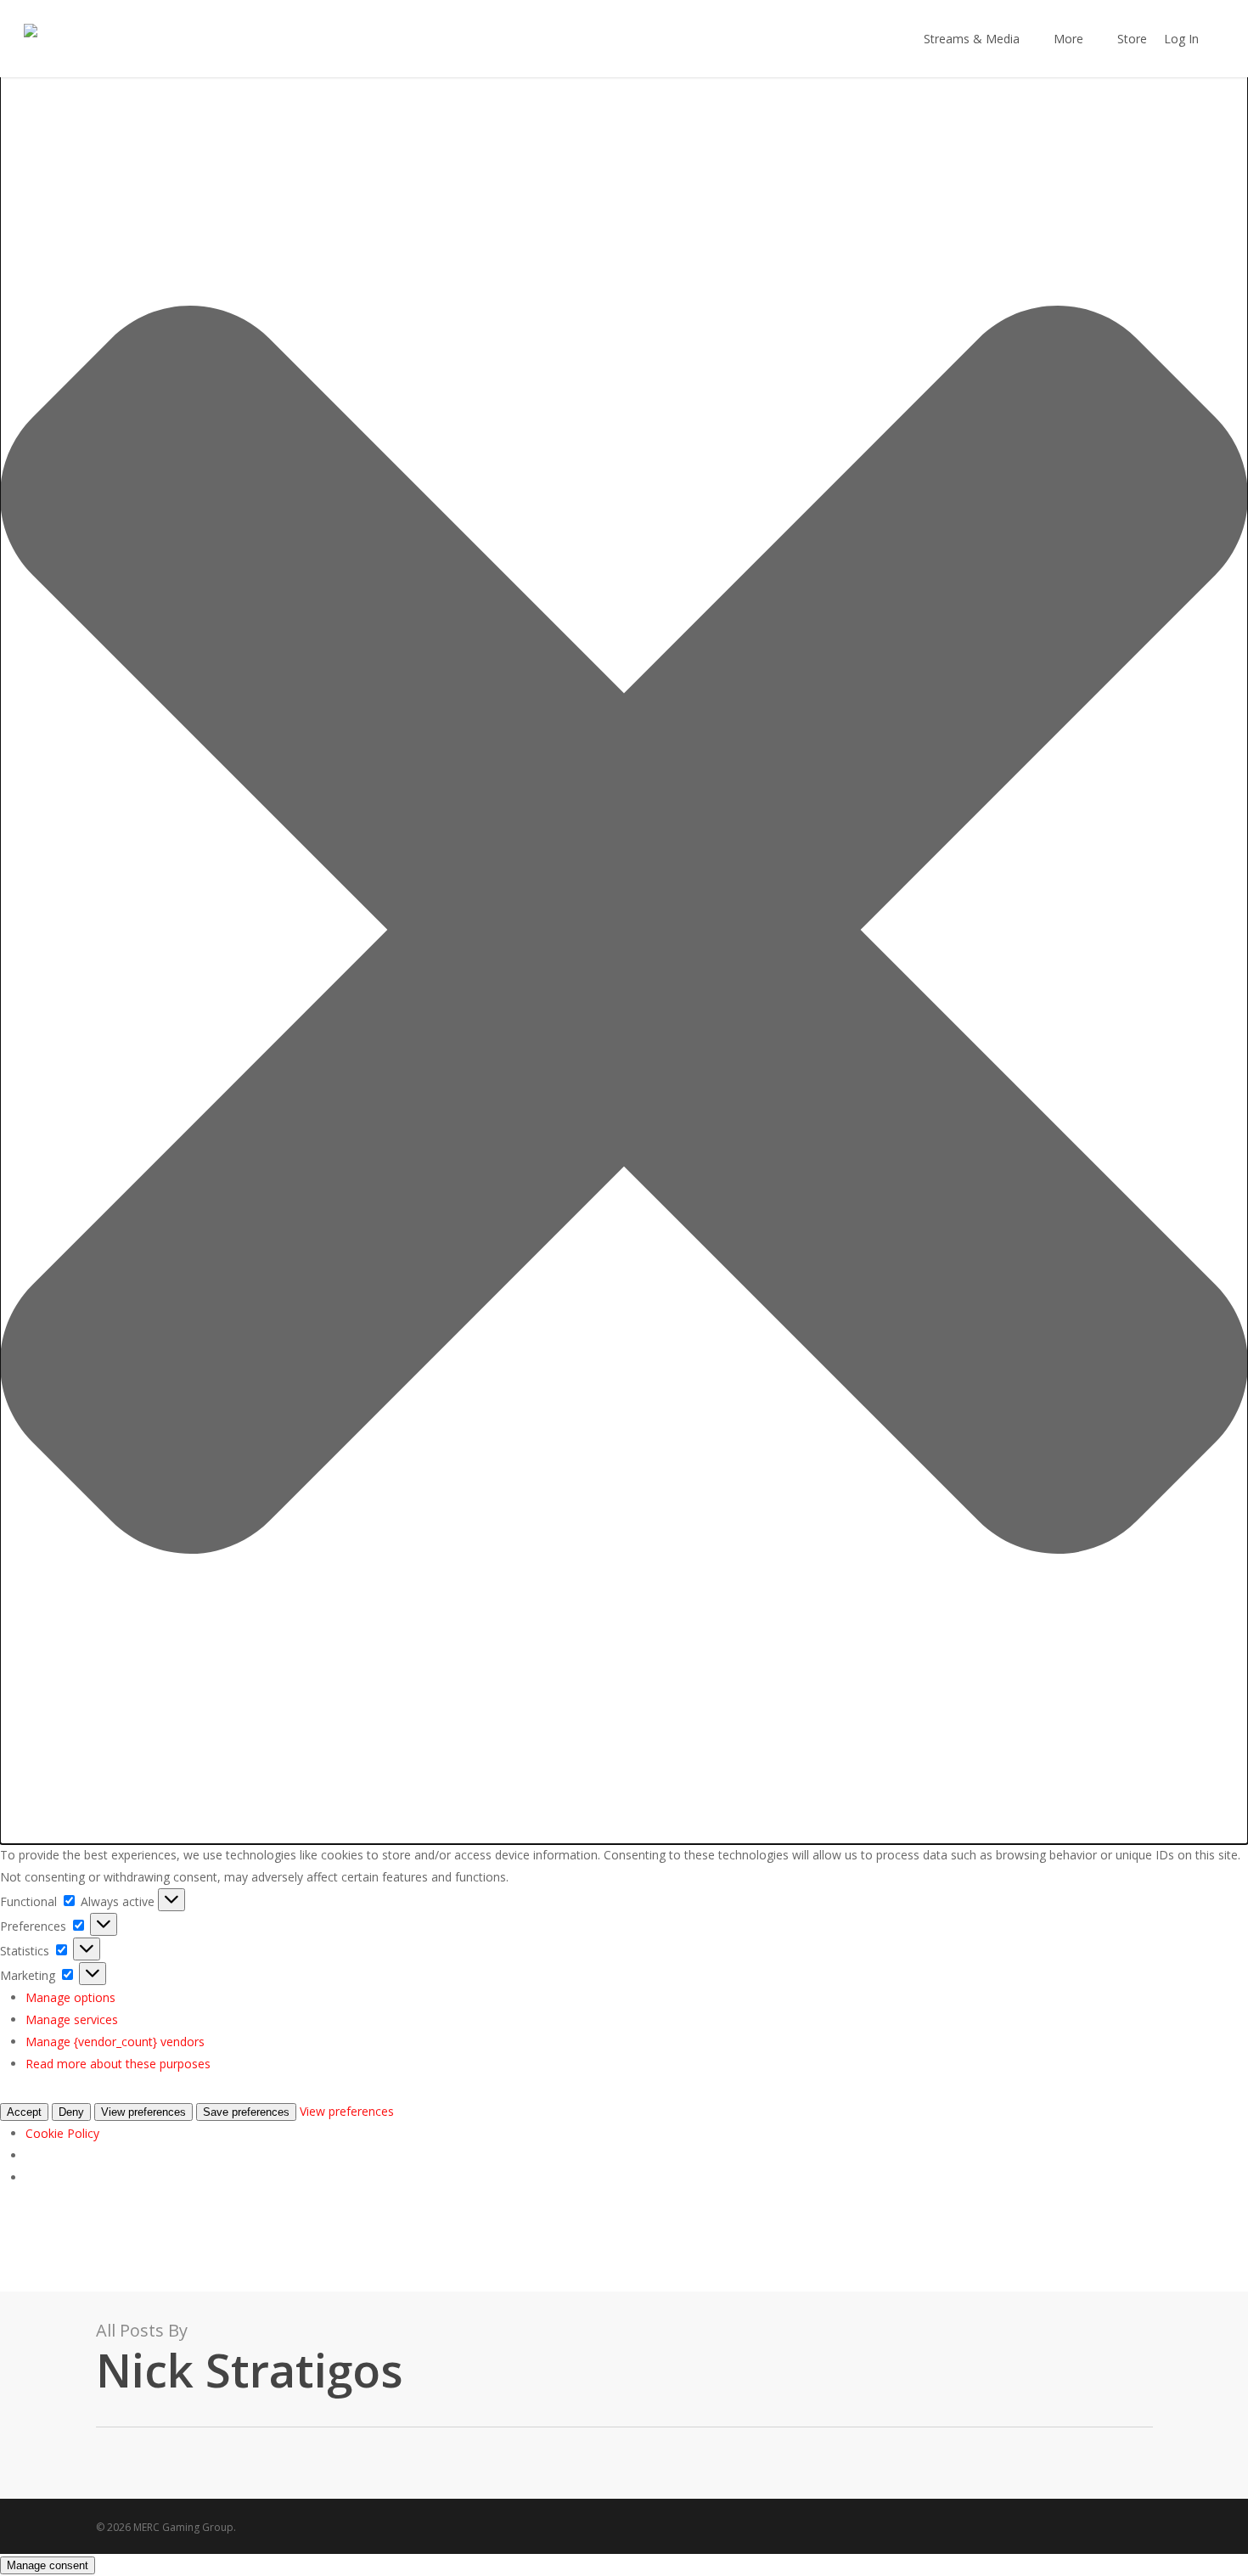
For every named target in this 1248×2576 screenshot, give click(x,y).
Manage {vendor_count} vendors (115, 2042)
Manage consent (48, 2565)
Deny (71, 2112)
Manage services (72, 2019)
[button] (624, 933)
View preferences (143, 2112)
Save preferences (246, 2112)
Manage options (70, 1997)
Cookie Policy (62, 2133)
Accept (24, 2112)
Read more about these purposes (118, 2064)
